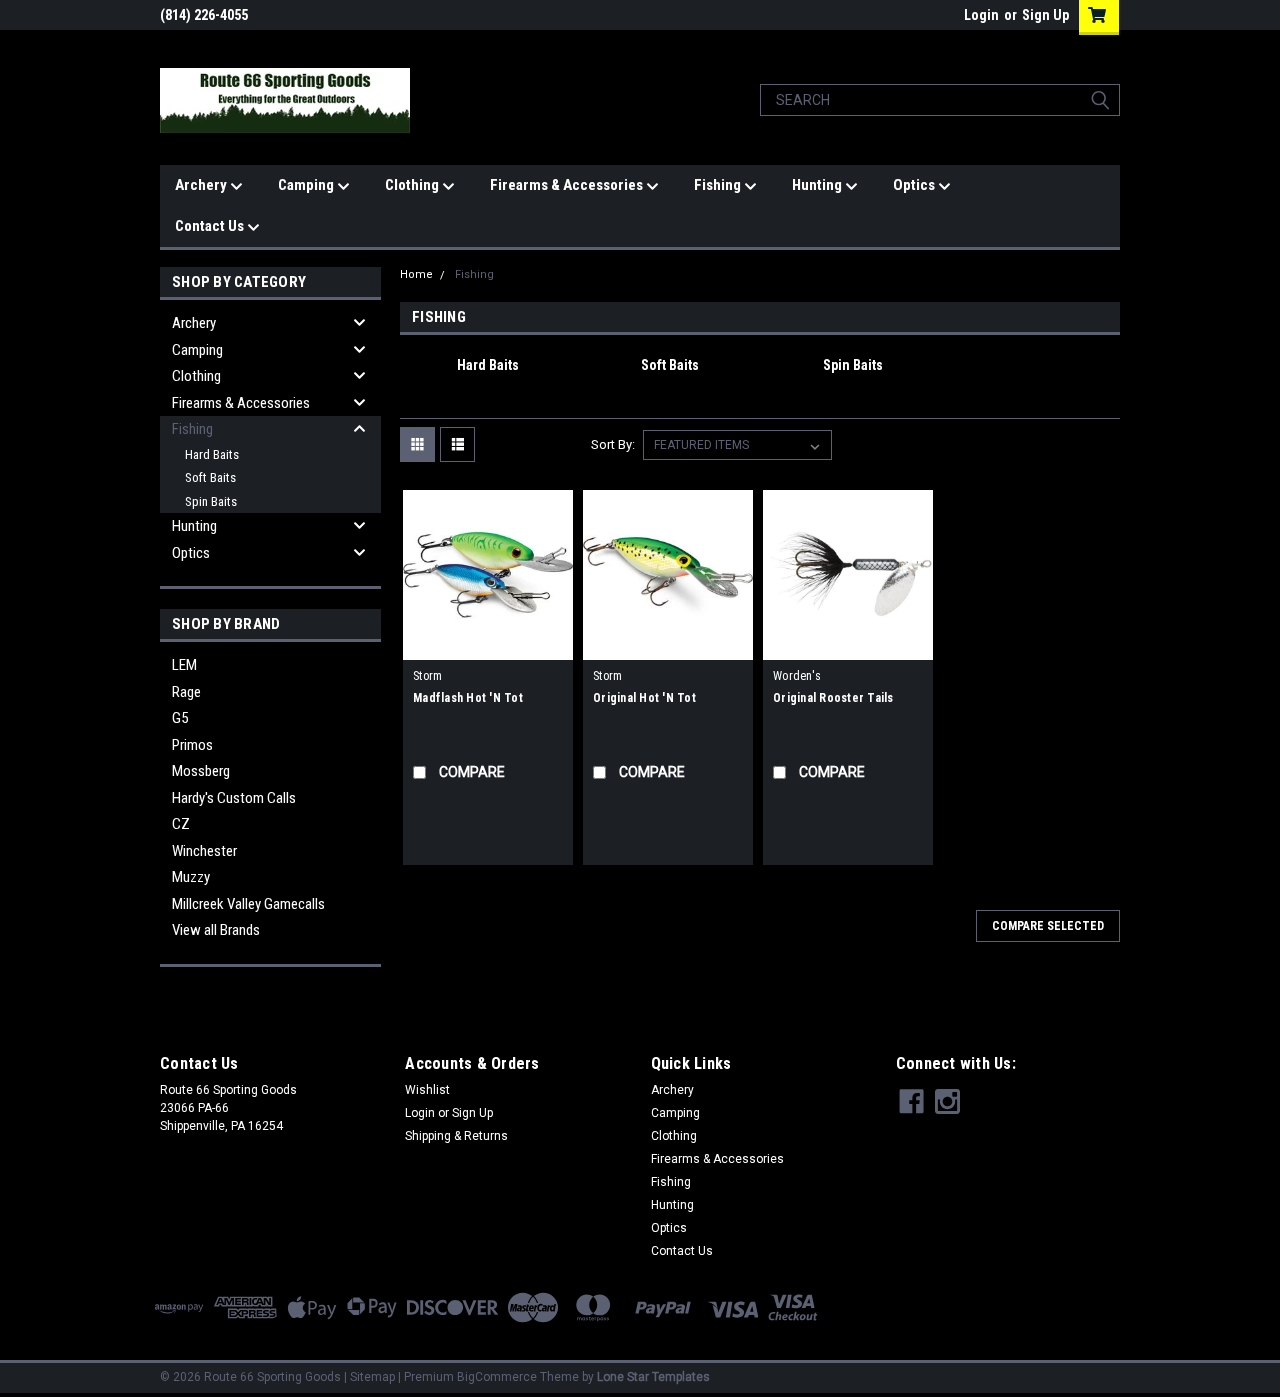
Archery (202, 185)
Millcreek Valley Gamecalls (248, 904)
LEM (184, 665)
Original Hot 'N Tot (644, 698)
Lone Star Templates (653, 1377)
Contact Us (211, 226)
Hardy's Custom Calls (234, 798)
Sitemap (372, 1377)
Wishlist (427, 1090)
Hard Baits (212, 454)
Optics (915, 185)
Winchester (204, 851)
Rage (186, 692)
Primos (192, 745)
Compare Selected (1048, 926)
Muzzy (191, 877)
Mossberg (201, 771)
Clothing (413, 185)
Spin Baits (211, 501)
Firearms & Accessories (568, 185)
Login (981, 15)
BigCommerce (497, 1377)
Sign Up (1045, 15)
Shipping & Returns (456, 1136)
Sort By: (613, 444)
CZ (181, 824)
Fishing (719, 185)
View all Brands (216, 930)
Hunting (818, 185)
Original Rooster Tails (833, 698)
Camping (307, 185)
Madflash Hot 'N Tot (468, 698)
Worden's (797, 676)
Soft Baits (210, 477)
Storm (427, 676)
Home (416, 274)
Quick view (488, 645)
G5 (180, 718)
